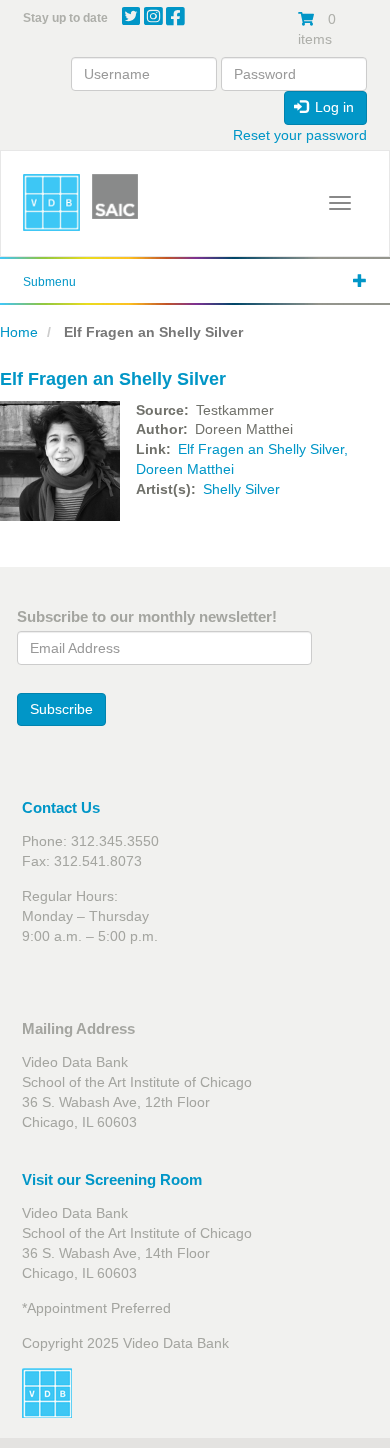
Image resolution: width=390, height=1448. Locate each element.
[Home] (51, 202)
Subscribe (61, 709)
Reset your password (300, 135)
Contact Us (61, 807)
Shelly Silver (241, 489)
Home (19, 332)
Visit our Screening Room (112, 1179)
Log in (332, 107)
